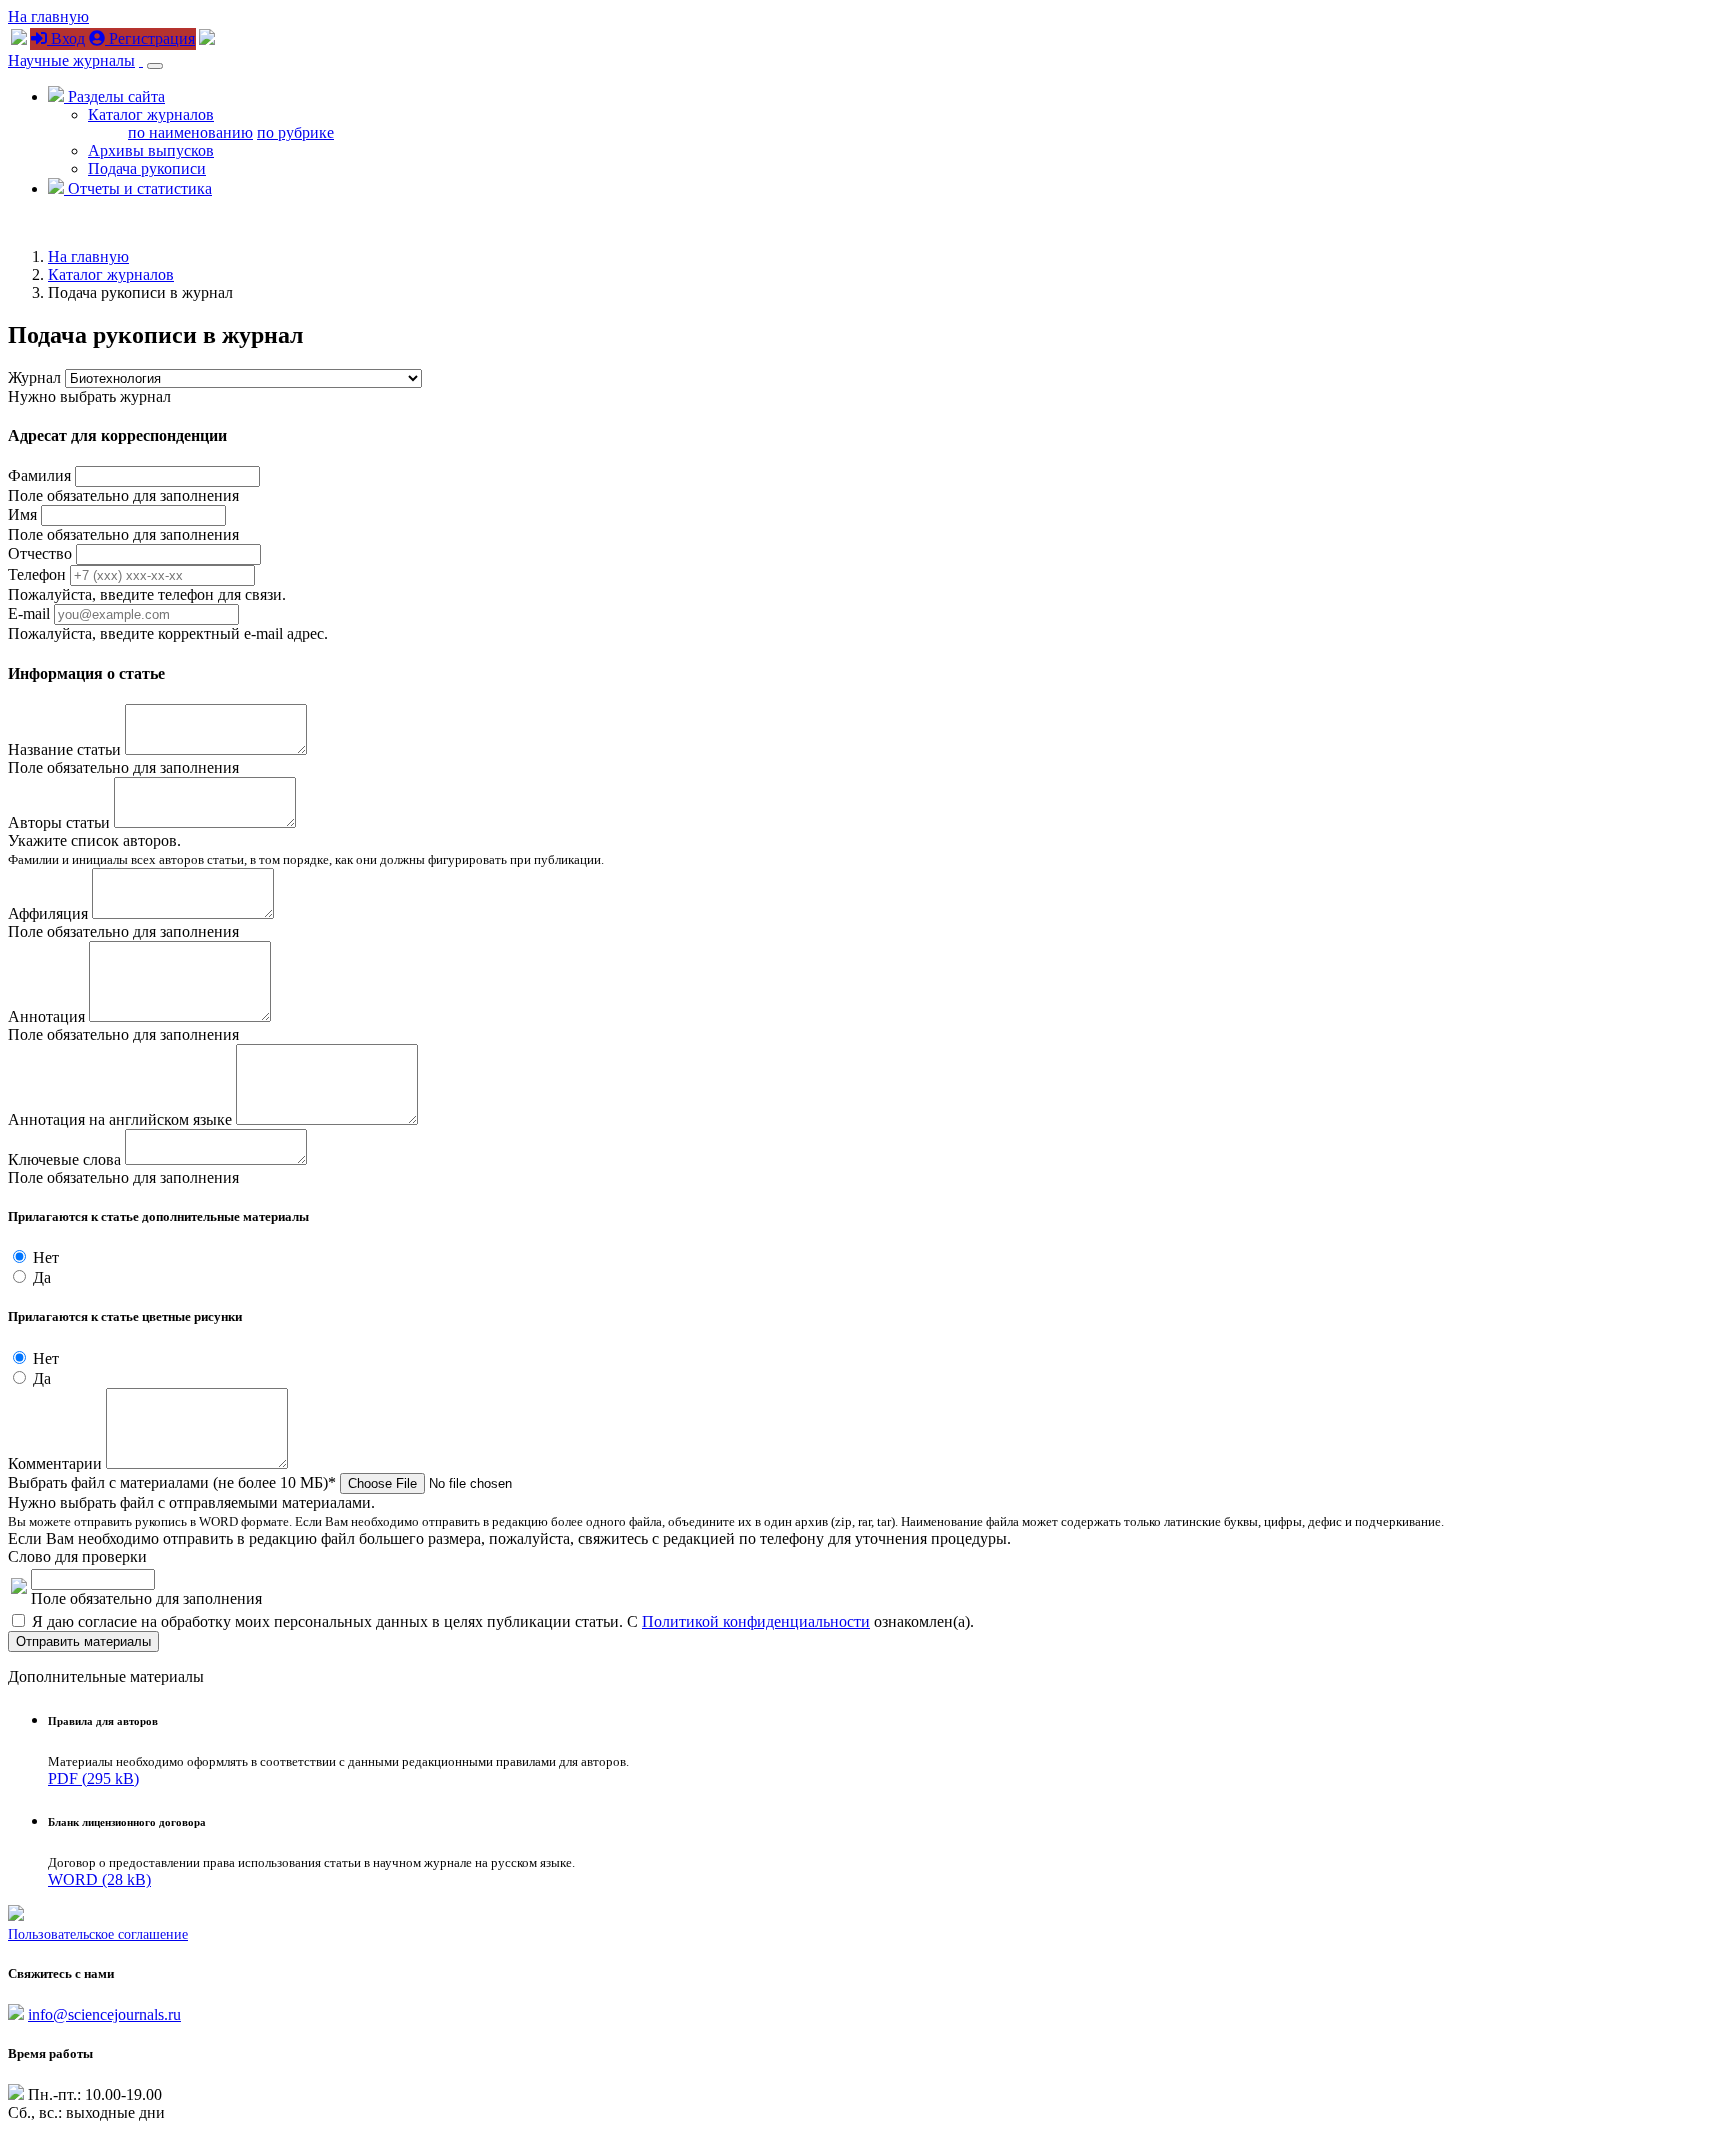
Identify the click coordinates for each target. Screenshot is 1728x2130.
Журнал (34, 377)
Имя (22, 514)
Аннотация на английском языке (120, 1119)
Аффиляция (48, 913)
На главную (48, 16)
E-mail (31, 613)
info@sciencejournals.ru (104, 2014)
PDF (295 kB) (93, 1778)
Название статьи (64, 749)
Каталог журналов (151, 114)
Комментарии (55, 1463)
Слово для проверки (77, 1556)
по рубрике (295, 132)
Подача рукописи (147, 168)
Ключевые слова (64, 1159)
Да (42, 1277)
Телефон (37, 574)
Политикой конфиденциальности (756, 1621)
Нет (46, 1257)
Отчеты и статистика (138, 188)
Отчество (40, 553)
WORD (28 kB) (99, 1879)
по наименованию (190, 132)
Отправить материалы (83, 1641)
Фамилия (39, 475)
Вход (66, 38)
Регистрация (150, 38)
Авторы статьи (59, 822)
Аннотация (46, 1016)
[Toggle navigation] (155, 66)
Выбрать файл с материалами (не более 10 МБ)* (172, 1482)
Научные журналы (71, 60)
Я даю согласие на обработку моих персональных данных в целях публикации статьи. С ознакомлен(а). (503, 1621)
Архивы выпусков (151, 150)
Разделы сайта (114, 96)
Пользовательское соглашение (98, 1934)
